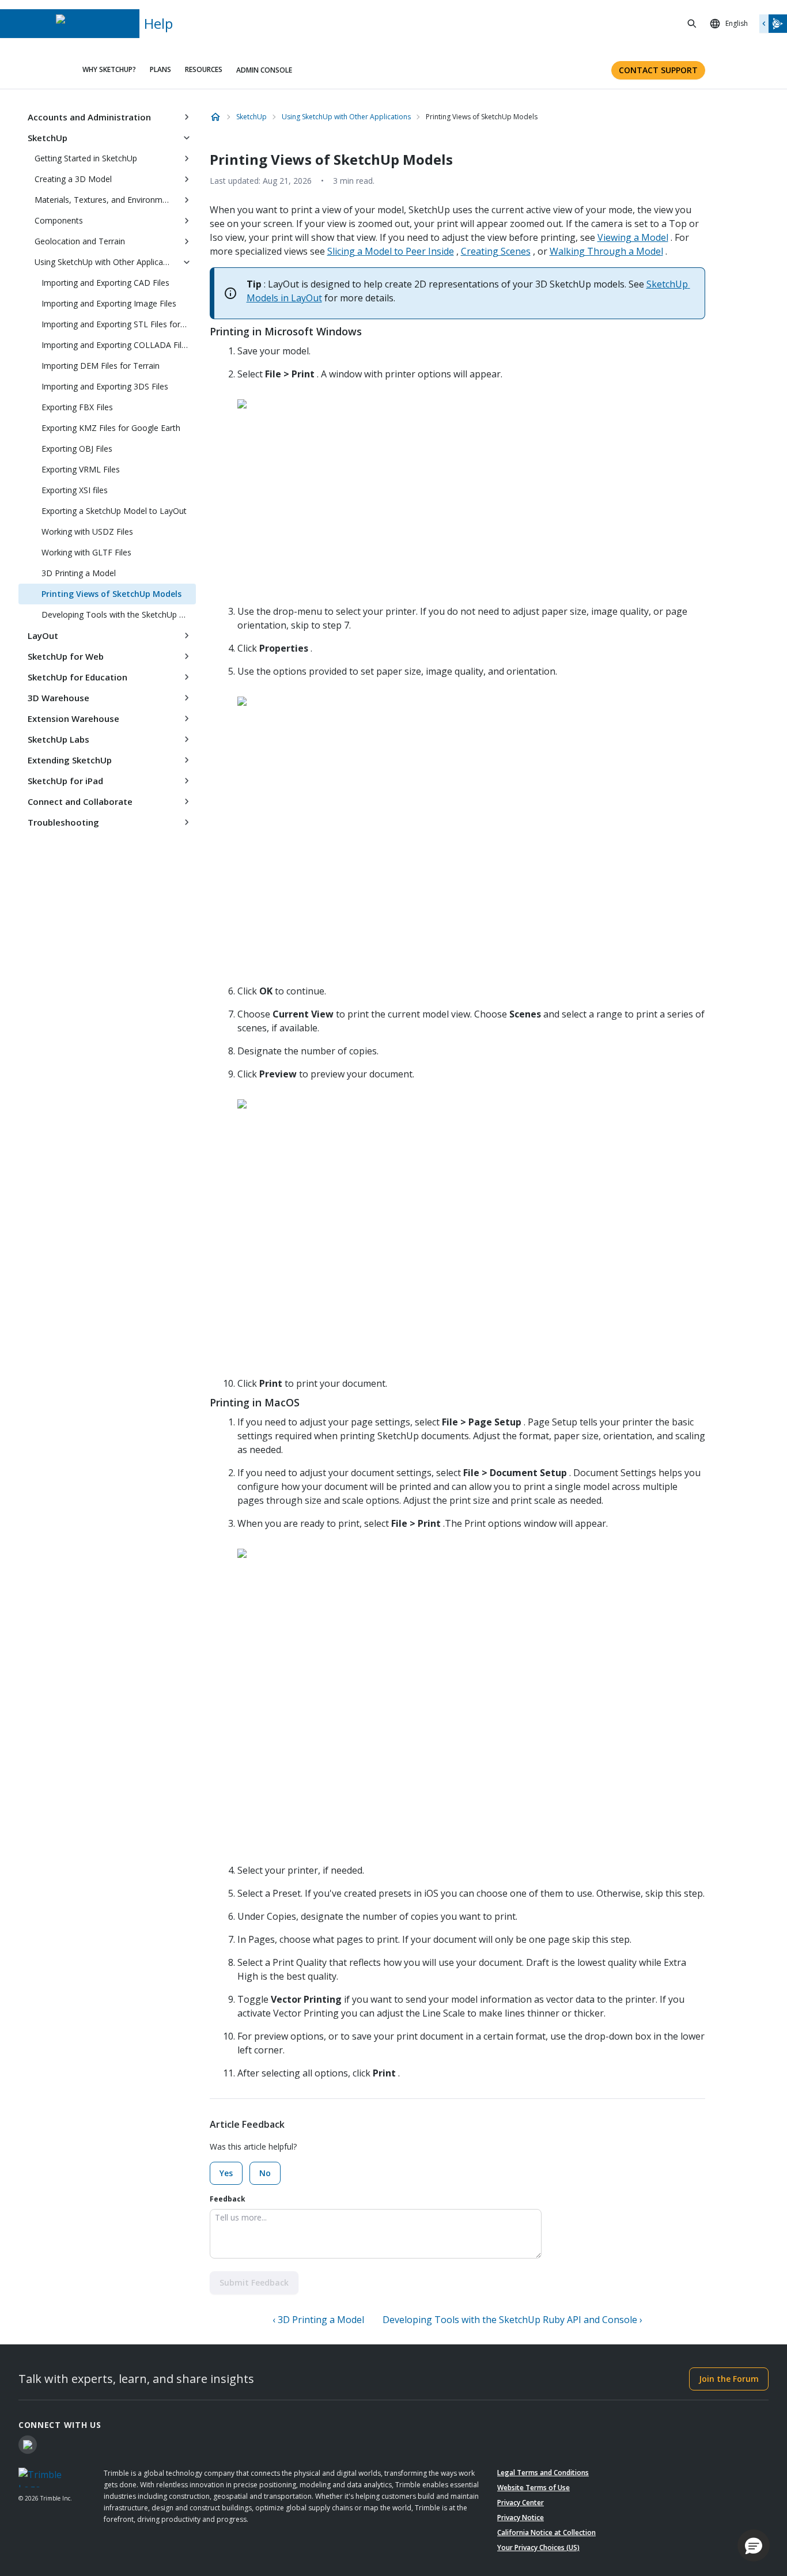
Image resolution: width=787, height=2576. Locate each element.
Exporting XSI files (75, 490)
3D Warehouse (58, 698)
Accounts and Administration (89, 117)
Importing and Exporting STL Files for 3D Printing (119, 324)
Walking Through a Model (606, 251)
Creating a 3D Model (73, 179)
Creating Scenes (496, 251)
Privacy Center (521, 2503)
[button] (754, 2545)
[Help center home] (215, 117)
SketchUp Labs (58, 739)
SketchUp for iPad (65, 781)
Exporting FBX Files (77, 407)
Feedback (228, 2199)
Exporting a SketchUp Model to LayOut (114, 511)
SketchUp (48, 138)
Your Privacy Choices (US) (538, 2547)
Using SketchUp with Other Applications (106, 262)
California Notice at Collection (546, 2533)
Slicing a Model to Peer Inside (391, 251)
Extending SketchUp (70, 760)
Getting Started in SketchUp (86, 158)
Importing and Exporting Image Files (109, 303)
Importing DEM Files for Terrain (101, 366)
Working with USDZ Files (87, 532)
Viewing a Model (633, 237)
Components (59, 220)
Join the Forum (729, 2379)
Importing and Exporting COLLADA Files (116, 345)
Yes (226, 2173)
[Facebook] (28, 2445)
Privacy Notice (521, 2518)
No (265, 2173)
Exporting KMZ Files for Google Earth (111, 428)
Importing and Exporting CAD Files (105, 283)
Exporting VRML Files (81, 469)
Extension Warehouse (73, 718)
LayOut (43, 636)
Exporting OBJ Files (77, 449)
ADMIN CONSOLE (264, 70)
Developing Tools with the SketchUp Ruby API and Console (119, 614)
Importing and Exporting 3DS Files (105, 386)
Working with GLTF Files (86, 552)
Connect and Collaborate (80, 801)
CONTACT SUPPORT (658, 70)
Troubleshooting (63, 822)
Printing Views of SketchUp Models (111, 594)
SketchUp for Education (77, 677)
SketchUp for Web (66, 656)
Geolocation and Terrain (80, 241)
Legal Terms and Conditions (543, 2473)
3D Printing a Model (79, 573)
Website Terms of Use (534, 2488)
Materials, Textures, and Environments (106, 200)
